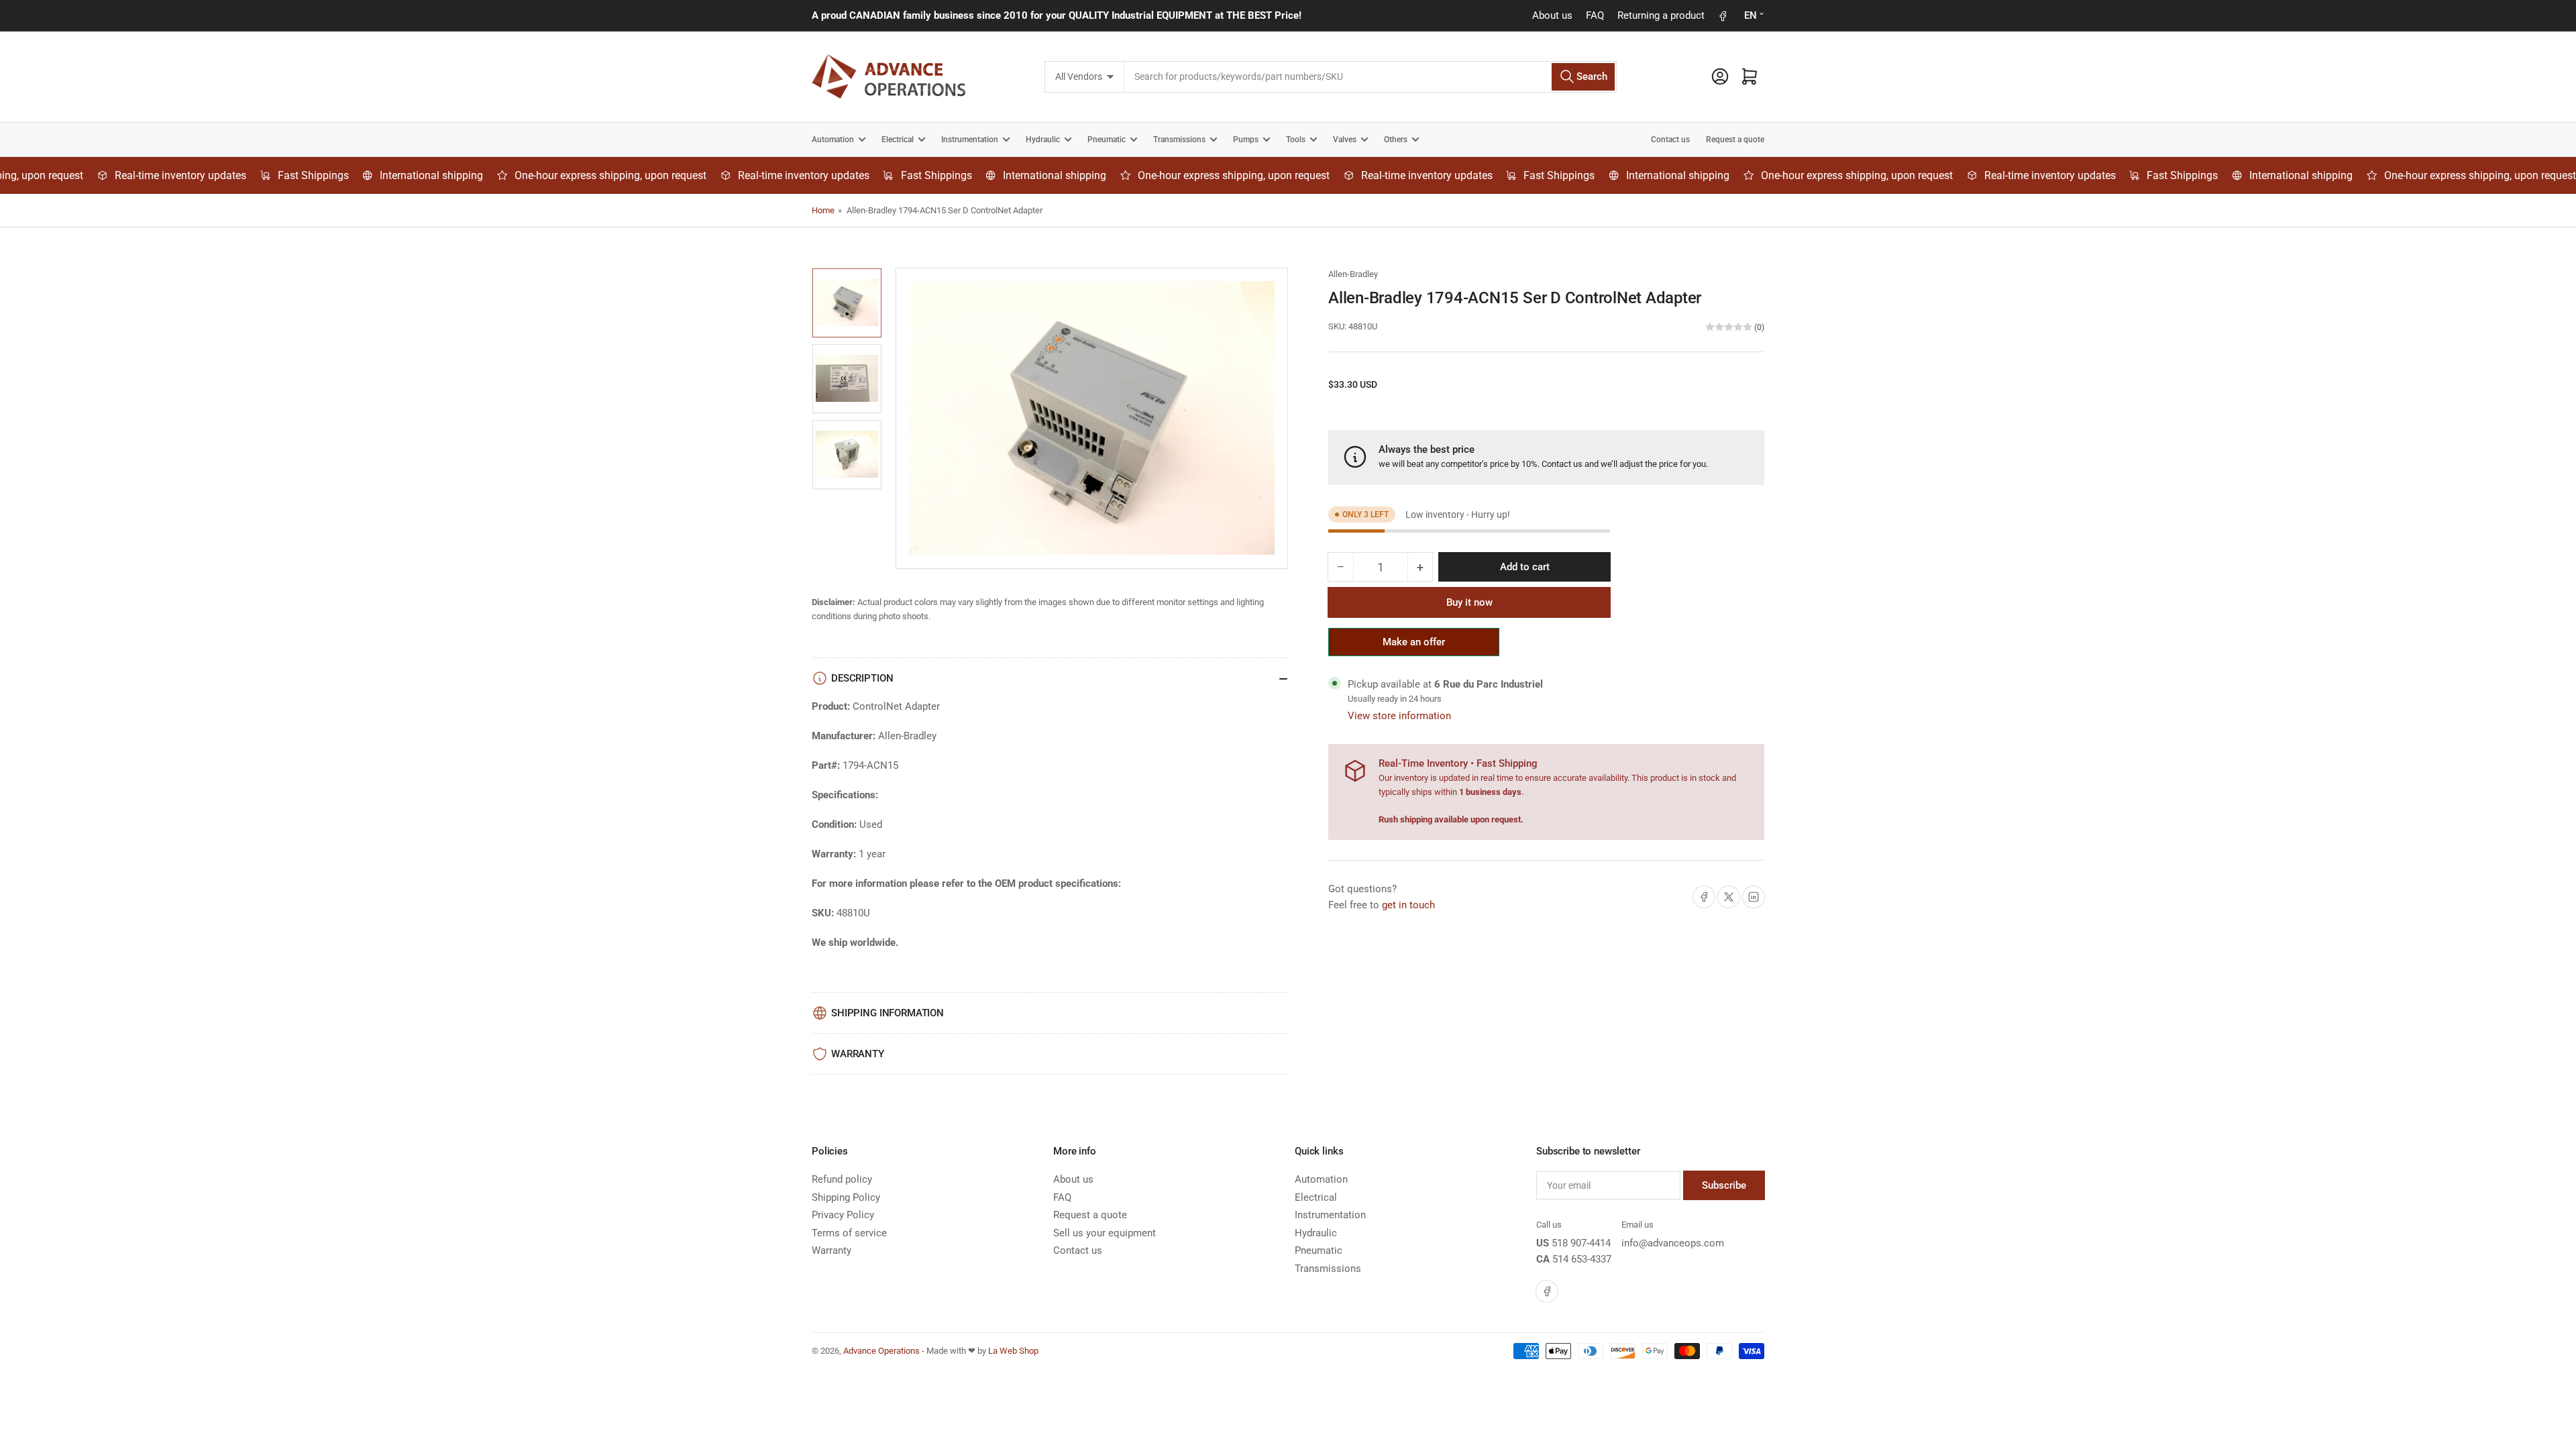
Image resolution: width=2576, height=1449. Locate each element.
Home (823, 210)
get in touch (1408, 905)
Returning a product (1661, 15)
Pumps (1246, 140)
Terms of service (849, 1233)
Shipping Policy (846, 1197)
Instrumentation (970, 140)
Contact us (1670, 140)
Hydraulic (1043, 140)
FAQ (1595, 15)
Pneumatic (1107, 140)
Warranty (831, 1250)
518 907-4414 (1581, 1243)
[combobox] (1370, 77)
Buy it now (1469, 602)
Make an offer (1414, 646)
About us (1552, 15)
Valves (1345, 140)
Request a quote (1735, 140)
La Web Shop (1013, 1351)
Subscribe (1724, 1185)
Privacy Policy (843, 1215)
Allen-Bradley (1353, 274)
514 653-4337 (1582, 1259)
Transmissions (1179, 140)
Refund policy (842, 1179)
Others (1396, 140)
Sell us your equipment (1105, 1233)
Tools (1296, 140)
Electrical (898, 140)
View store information (1399, 716)
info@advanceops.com (1673, 1243)
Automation (833, 140)
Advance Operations (881, 1351)
